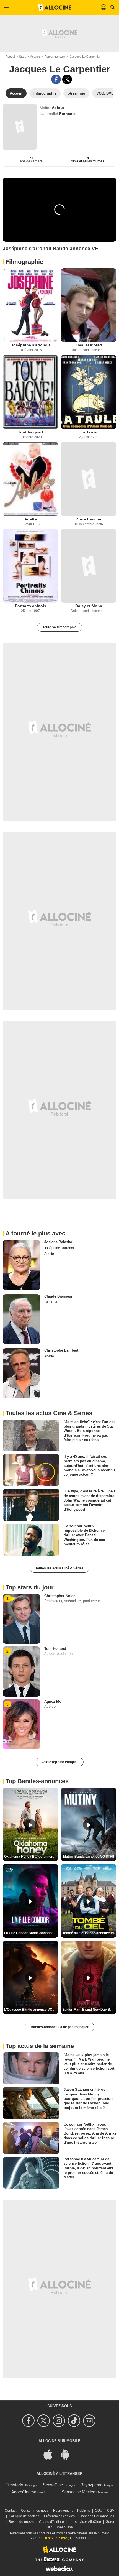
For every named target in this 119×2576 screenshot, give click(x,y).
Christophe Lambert (61, 1350)
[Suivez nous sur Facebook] (29, 2421)
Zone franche (89, 519)
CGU (99, 2511)
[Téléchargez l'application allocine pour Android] (68, 2454)
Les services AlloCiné (85, 2522)
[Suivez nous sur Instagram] (60, 2421)
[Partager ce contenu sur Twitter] (67, 79)
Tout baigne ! (31, 432)
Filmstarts (14, 2485)
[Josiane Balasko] (21, 1265)
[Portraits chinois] (30, 566)
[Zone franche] (89, 479)
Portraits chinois (31, 606)
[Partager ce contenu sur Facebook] (56, 79)
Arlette (31, 519)
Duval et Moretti (89, 345)
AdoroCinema (24, 2492)
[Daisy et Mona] (89, 566)
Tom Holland (55, 1649)
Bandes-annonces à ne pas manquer (60, 2027)
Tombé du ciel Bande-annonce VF (89, 1933)
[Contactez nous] (90, 2421)
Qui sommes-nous (35, 2511)
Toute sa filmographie (59, 627)
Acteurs (35, 57)
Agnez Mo (53, 1701)
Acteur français (55, 57)
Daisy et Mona (89, 606)
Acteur (58, 108)
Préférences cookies (59, 2516)
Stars (23, 57)
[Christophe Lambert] (21, 1373)
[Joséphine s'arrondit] (30, 305)
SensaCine (53, 2485)
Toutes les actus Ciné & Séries (59, 1568)
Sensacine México (78, 2492)
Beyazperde (91, 2485)
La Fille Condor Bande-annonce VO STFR (31, 1933)
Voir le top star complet (60, 1762)
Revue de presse (21, 2522)
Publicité (84, 2511)
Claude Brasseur (58, 1296)
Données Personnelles (97, 2516)
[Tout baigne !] (30, 392)
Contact (11, 2511)
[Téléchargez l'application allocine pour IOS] (51, 2454)
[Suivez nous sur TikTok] (75, 2421)
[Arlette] (30, 479)
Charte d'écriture (51, 2522)
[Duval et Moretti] (89, 305)
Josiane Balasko (58, 1242)
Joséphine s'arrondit (31, 345)
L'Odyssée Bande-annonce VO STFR (31, 2010)
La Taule (89, 432)
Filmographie (24, 262)
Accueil (10, 57)
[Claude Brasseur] (21, 1319)
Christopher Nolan (60, 1596)
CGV (111, 2511)
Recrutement (63, 2511)
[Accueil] (55, 7)
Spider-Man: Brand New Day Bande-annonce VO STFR (89, 2010)
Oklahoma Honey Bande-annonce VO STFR (31, 1857)
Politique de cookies (24, 2516)
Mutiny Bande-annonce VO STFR (89, 1857)
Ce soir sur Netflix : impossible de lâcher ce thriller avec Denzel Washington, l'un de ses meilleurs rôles (84, 1535)
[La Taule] (89, 392)
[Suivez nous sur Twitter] (44, 2421)
